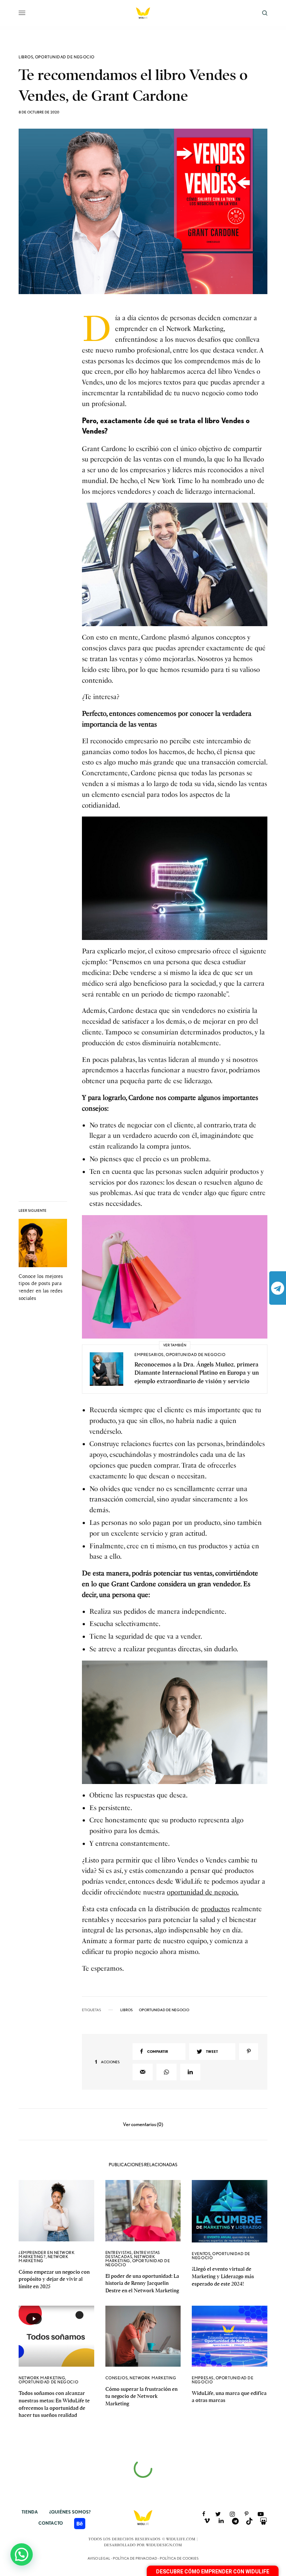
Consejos (117, 2378)
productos (215, 1909)
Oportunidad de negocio (65, 57)
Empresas (203, 2378)
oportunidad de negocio (164, 2010)
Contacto (51, 2523)
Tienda (30, 2512)
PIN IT (179, 565)
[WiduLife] (143, 13)
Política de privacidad (135, 2558)
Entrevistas (119, 2253)
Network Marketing (43, 2259)
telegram (278, 1288)
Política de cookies (179, 2558)
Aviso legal (99, 2558)
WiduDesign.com (164, 2545)
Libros (26, 57)
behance (80, 2524)
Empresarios (149, 1355)
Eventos (201, 2254)
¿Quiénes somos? (70, 2512)
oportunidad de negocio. (203, 1892)
